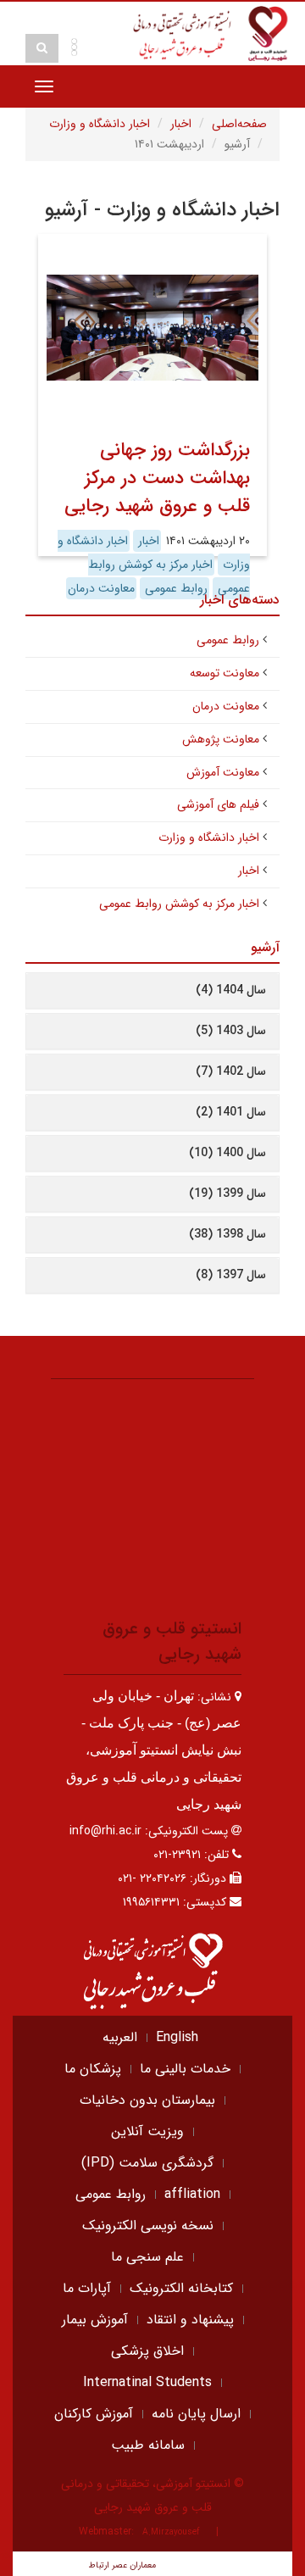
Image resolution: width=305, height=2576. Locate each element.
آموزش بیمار (95, 2320)
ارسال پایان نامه (196, 2414)
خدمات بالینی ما (185, 2069)
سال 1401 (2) (231, 1112)
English (177, 2037)
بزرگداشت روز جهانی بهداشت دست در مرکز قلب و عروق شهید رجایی (157, 478)
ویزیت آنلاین (147, 2131)
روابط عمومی (228, 640)
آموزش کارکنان (94, 2414)
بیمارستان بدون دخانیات (147, 2100)
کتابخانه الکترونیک (181, 2288)
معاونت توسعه (225, 673)
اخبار (181, 124)
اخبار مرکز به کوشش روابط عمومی (179, 904)
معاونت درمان (226, 706)
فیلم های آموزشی (218, 804)
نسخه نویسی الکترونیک (148, 2225)
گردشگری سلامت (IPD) (147, 2163)
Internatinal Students (147, 2382)
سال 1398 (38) (227, 1234)
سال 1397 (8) (231, 1275)
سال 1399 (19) (227, 1193)
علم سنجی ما (147, 2257)
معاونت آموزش (223, 772)
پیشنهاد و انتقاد (190, 2320)
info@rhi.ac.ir (105, 1831)
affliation (192, 2194)
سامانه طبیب (148, 2445)
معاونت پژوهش (221, 739)
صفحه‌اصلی (239, 124)
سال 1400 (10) (227, 1153)
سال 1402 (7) (231, 1071)
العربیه (120, 2037)
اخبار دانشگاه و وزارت (100, 124)
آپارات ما (87, 2288)
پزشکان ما (93, 2069)
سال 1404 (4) (231, 990)
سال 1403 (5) (231, 1031)
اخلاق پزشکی (147, 2351)
